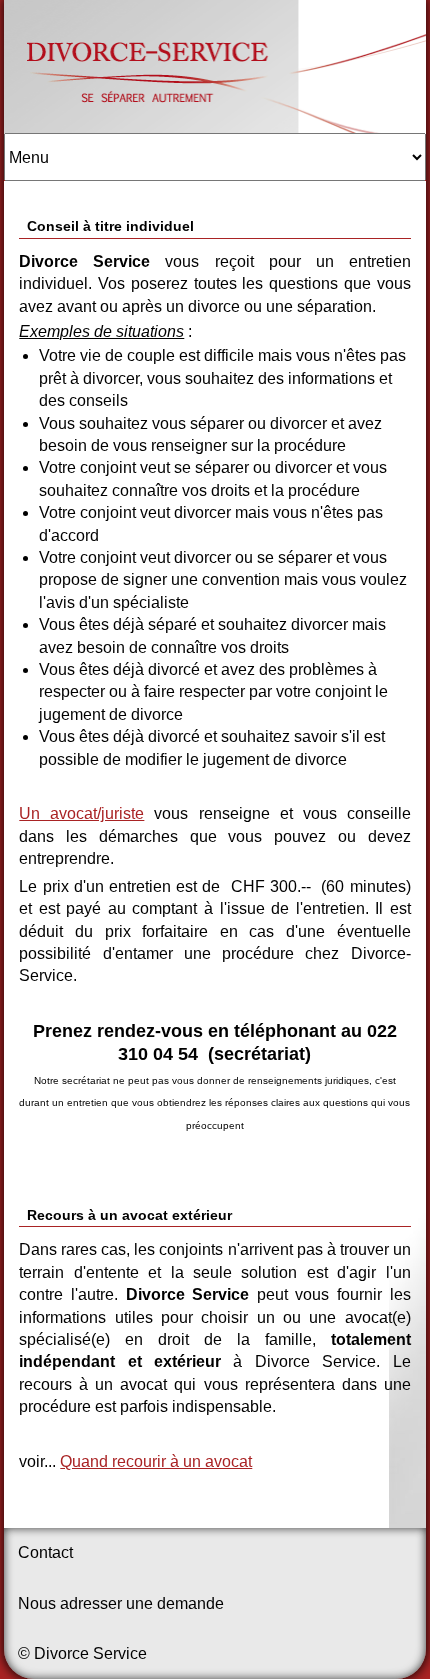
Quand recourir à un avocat (156, 1461)
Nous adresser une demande (121, 1603)
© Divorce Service (82, 1653)
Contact (45, 1552)
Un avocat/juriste (81, 813)
